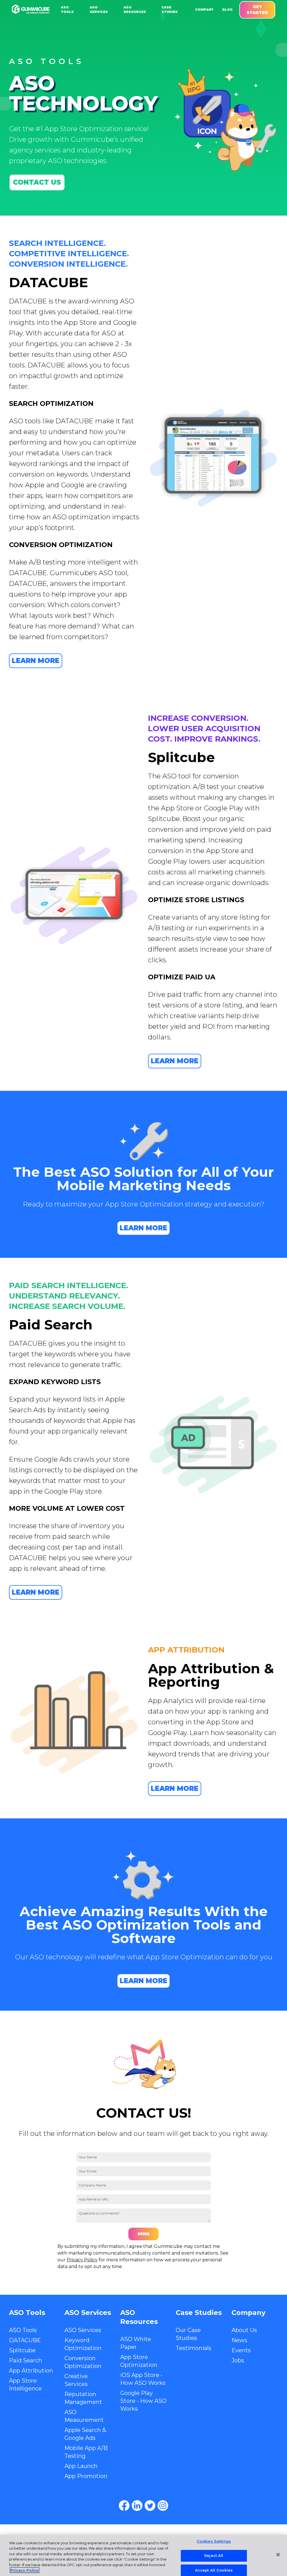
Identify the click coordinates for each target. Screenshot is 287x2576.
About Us (244, 2330)
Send (143, 2234)
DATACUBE (25, 2340)
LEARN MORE (36, 661)
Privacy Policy (82, 2260)
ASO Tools (23, 2330)
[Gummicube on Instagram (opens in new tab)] (163, 2506)
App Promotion (86, 2476)
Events (241, 2350)
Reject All (214, 2556)
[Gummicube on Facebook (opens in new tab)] (124, 2506)
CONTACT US (37, 182)
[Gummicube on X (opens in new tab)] (150, 2506)
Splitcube (22, 2350)
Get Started (257, 10)
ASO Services (83, 2330)
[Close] (278, 2555)
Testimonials (194, 2348)
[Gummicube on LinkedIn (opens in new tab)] (137, 2506)
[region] (143, 2555)
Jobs (238, 2360)
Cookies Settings (214, 2541)
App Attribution (31, 2371)
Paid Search (26, 2360)
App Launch (81, 2466)
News (239, 2340)
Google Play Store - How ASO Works (143, 2401)
